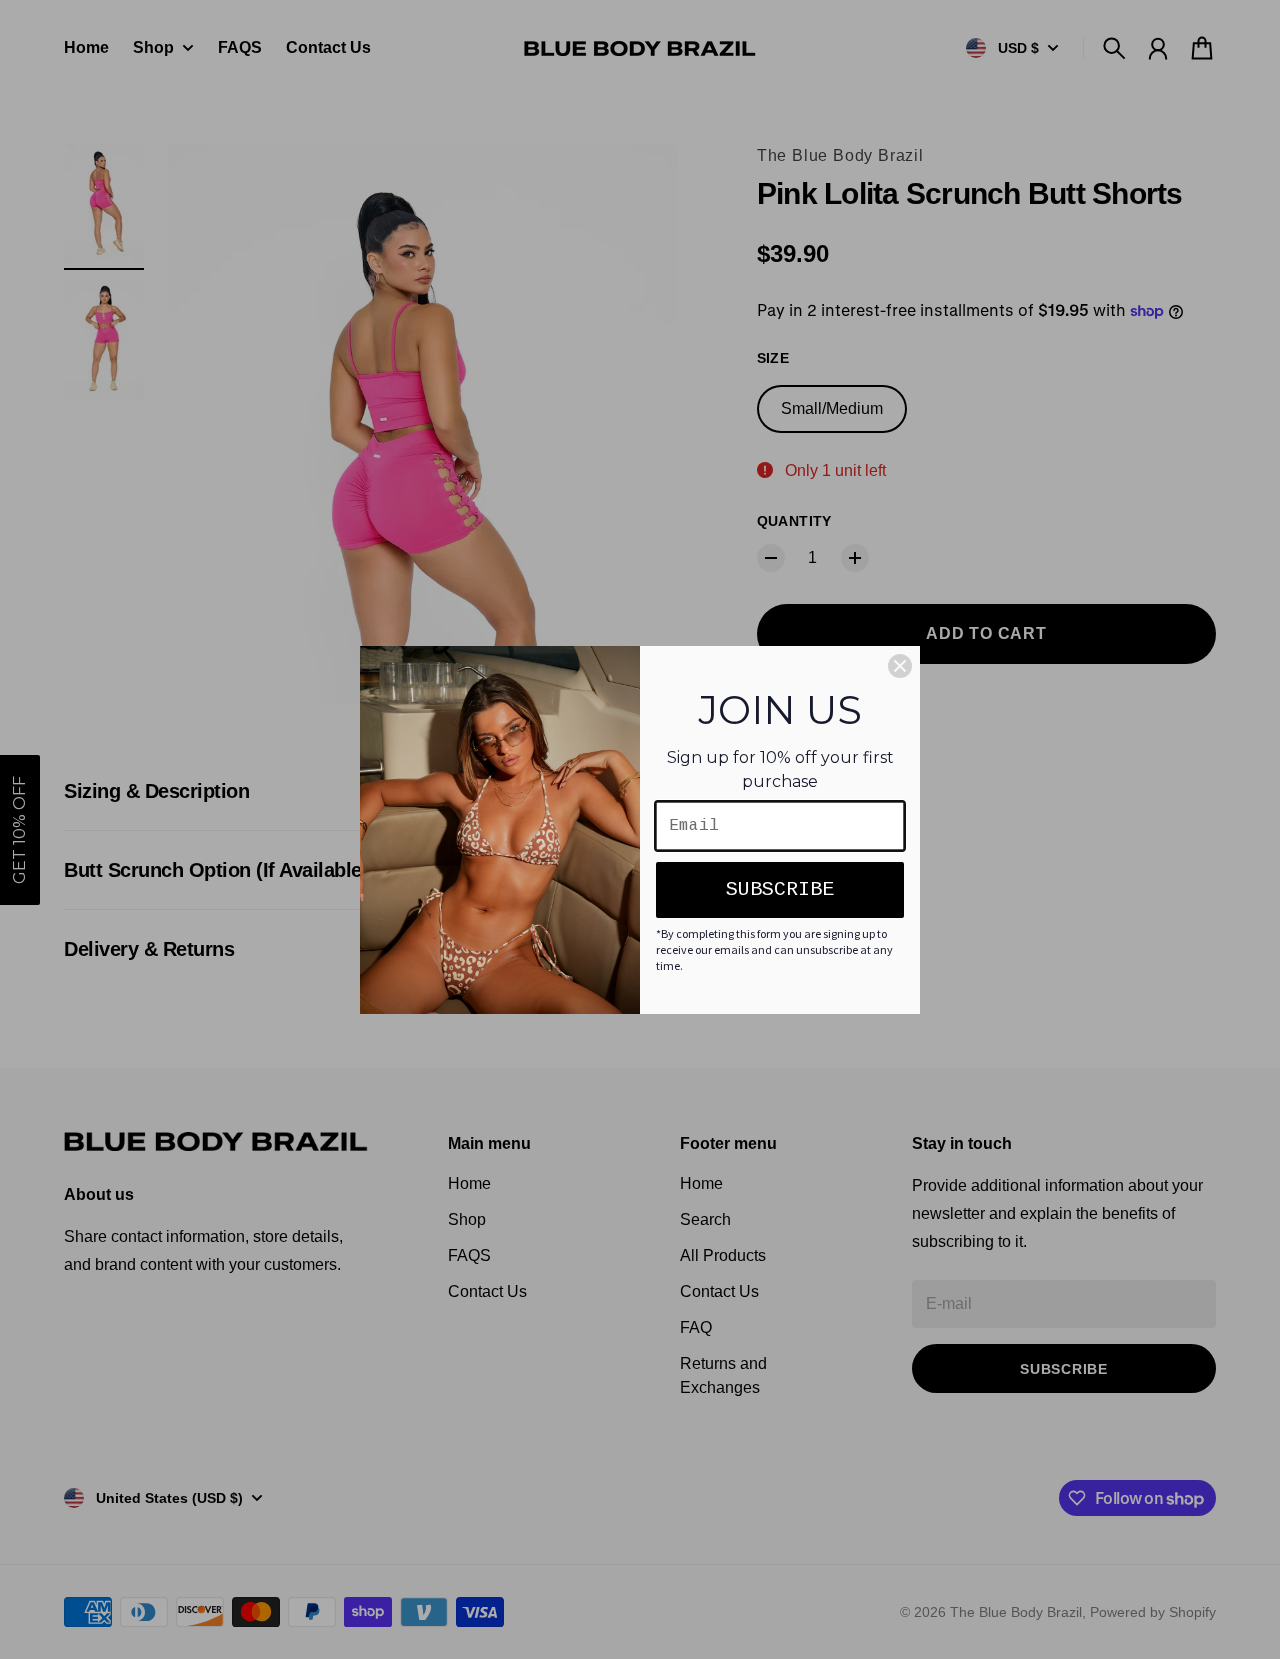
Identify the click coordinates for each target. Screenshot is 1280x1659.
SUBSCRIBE (780, 889)
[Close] (900, 666)
